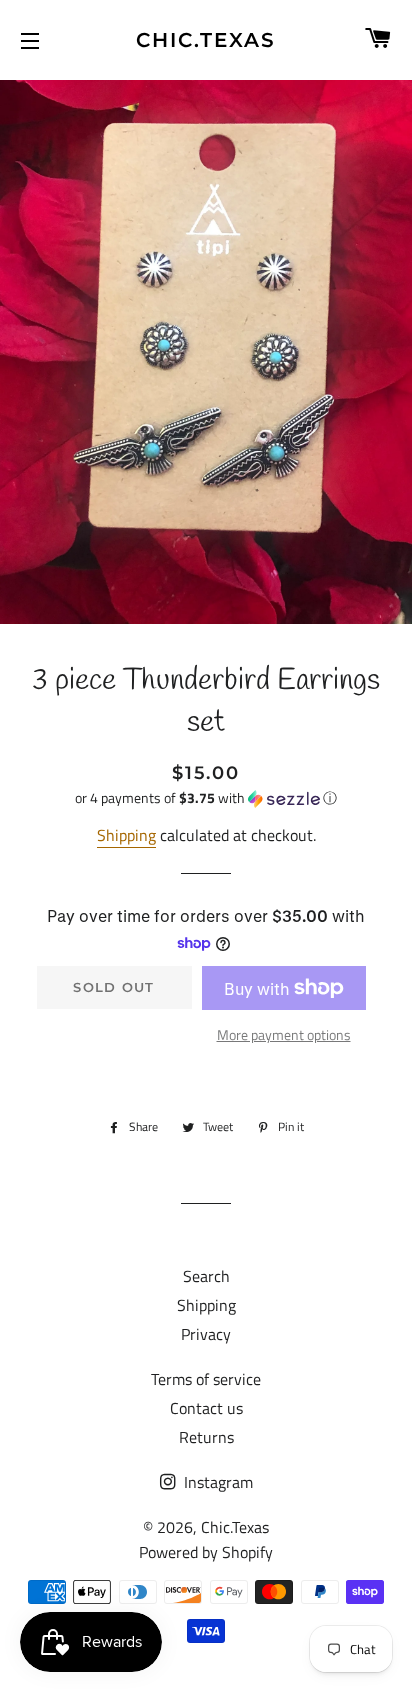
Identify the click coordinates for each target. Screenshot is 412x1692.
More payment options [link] (284, 1034)
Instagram (216, 1482)
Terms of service (206, 1379)
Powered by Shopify (206, 1552)
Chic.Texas (206, 40)
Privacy (206, 1334)
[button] (206, 797)
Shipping (126, 835)
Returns (206, 1437)
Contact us (206, 1408)
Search (206, 1276)
